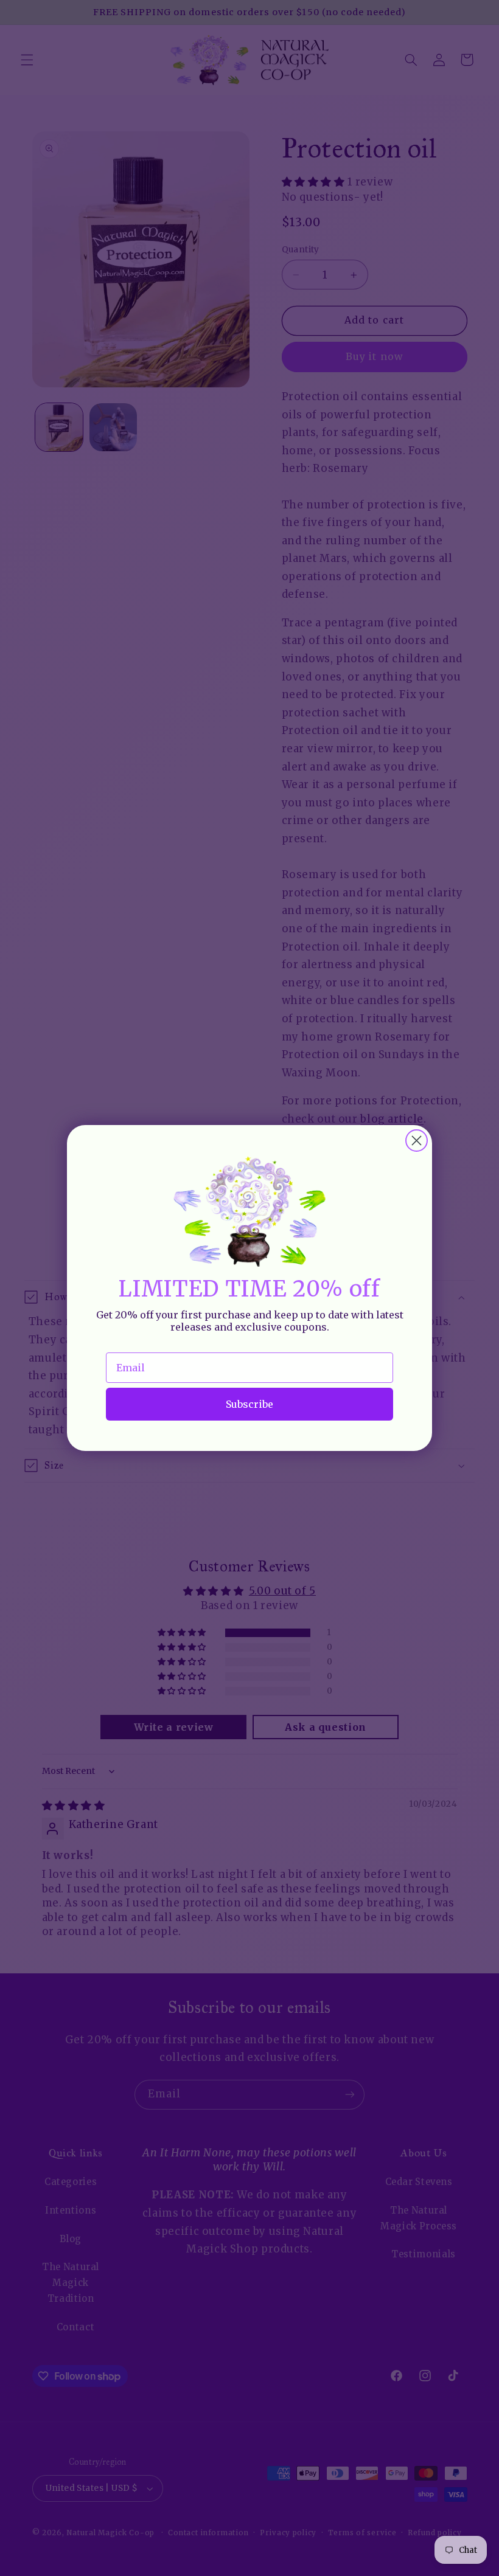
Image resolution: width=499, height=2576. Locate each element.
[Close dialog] (417, 1141)
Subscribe (249, 1404)
